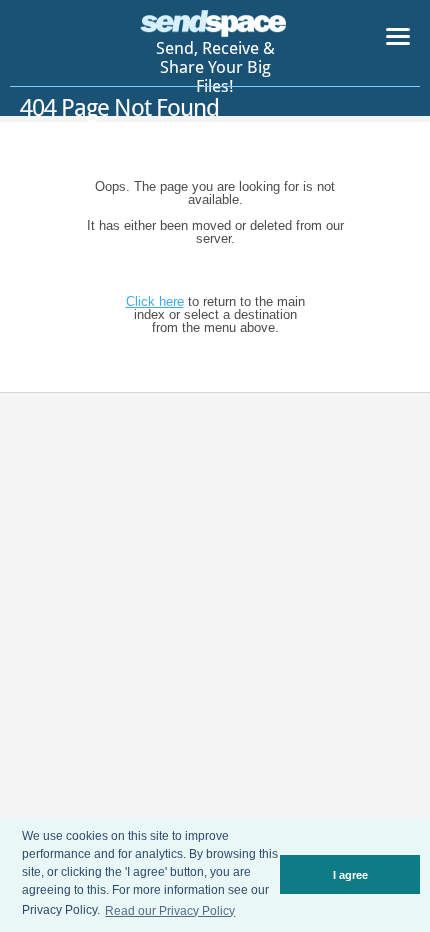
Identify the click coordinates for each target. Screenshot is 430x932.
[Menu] (398, 40)
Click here (155, 301)
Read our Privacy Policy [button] (170, 911)
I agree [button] (350, 875)
